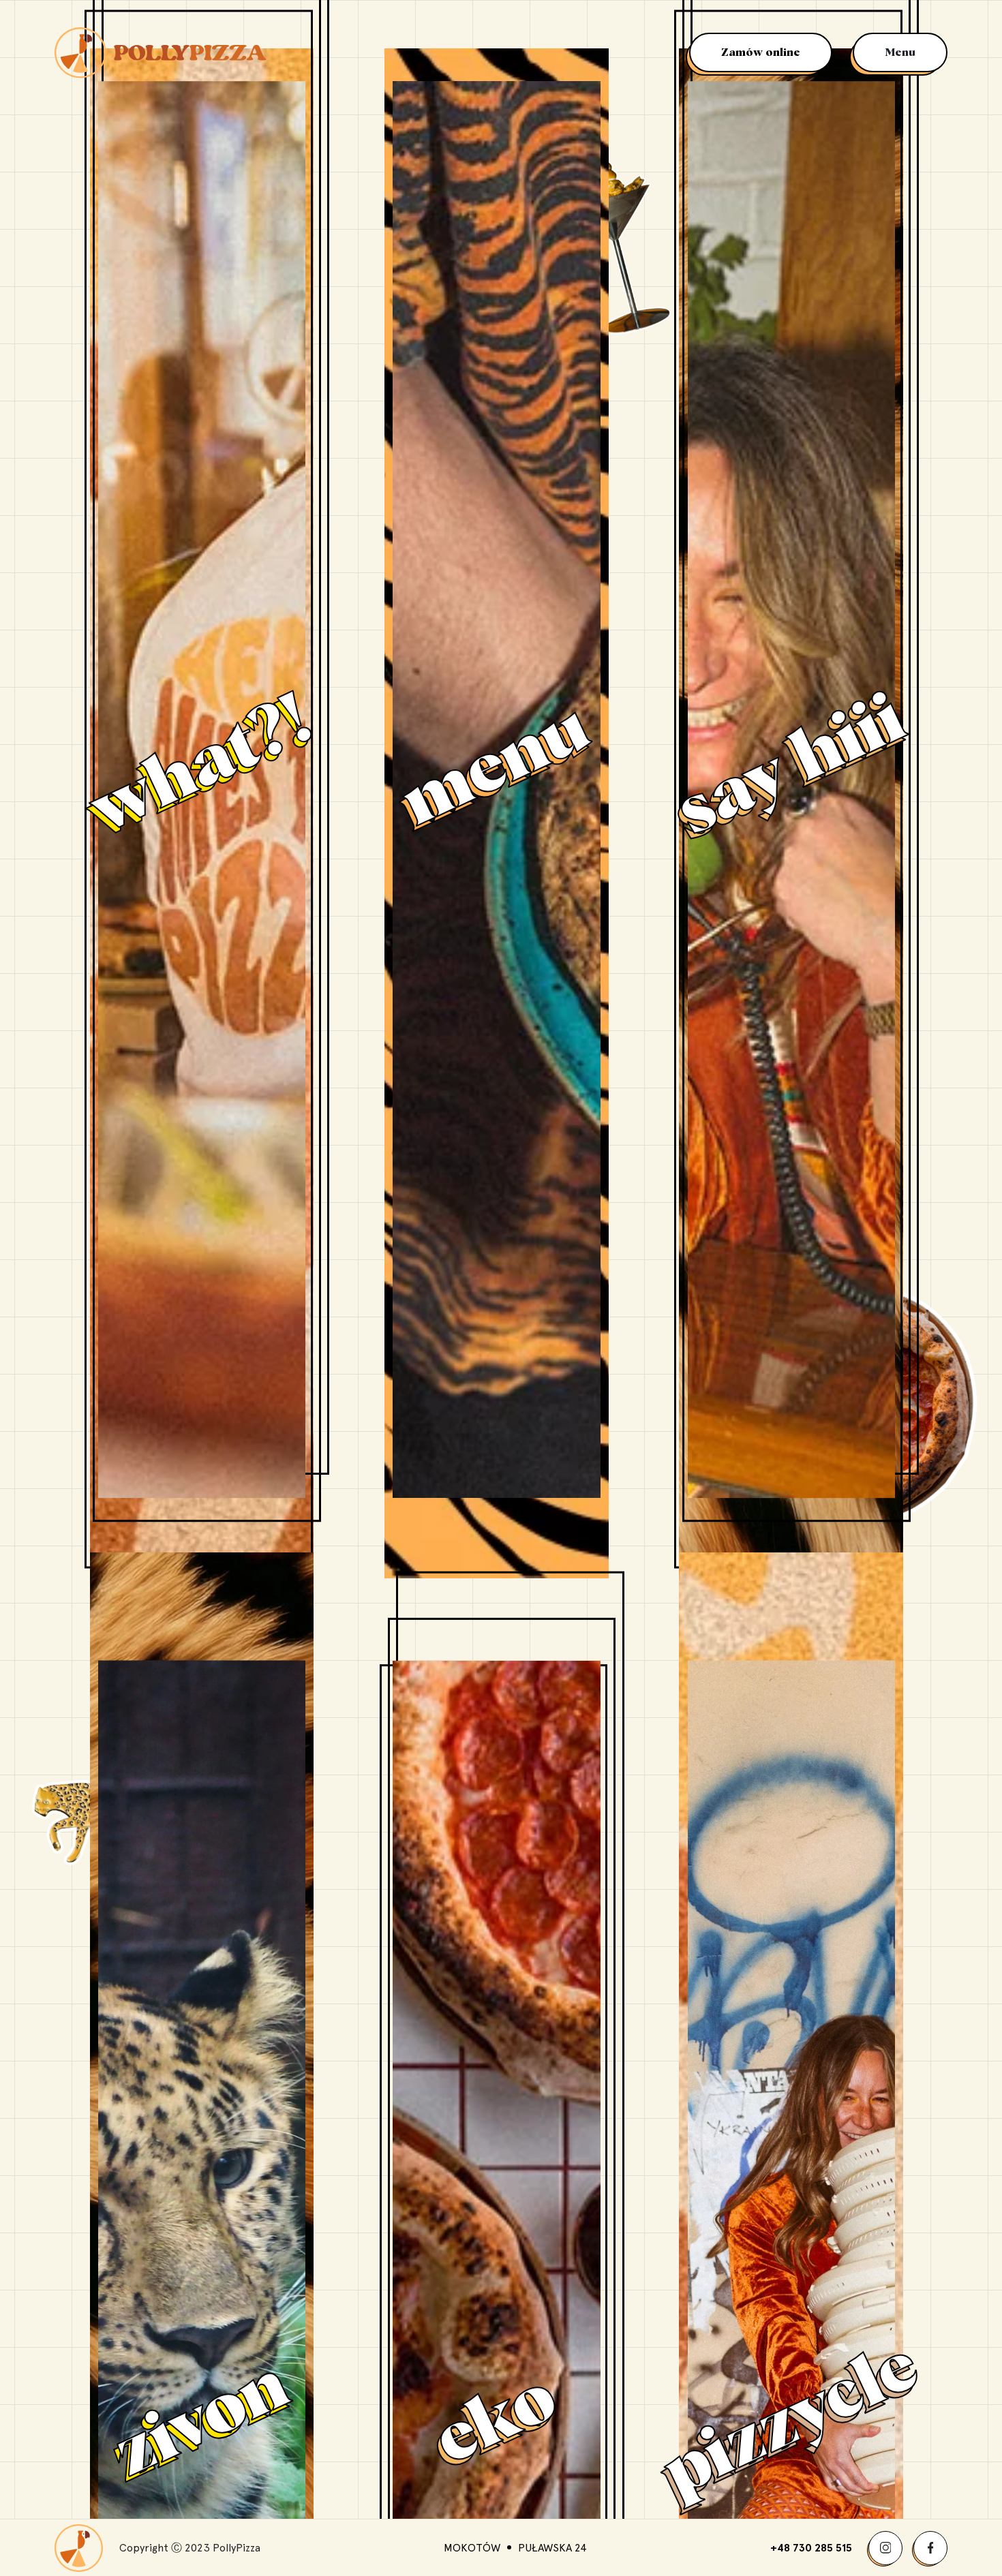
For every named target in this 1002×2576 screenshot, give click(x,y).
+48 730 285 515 (811, 2548)
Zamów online (761, 52)
